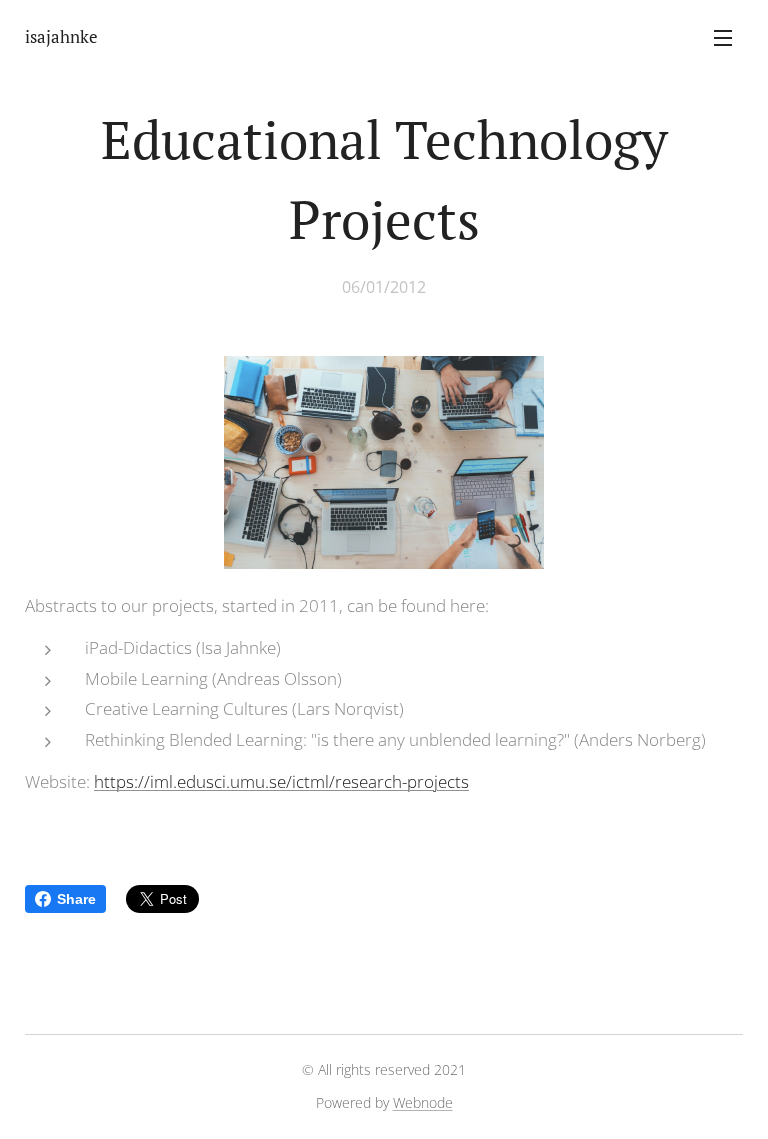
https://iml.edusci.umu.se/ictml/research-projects (281, 781)
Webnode (423, 1102)
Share (76, 899)
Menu (723, 37)
